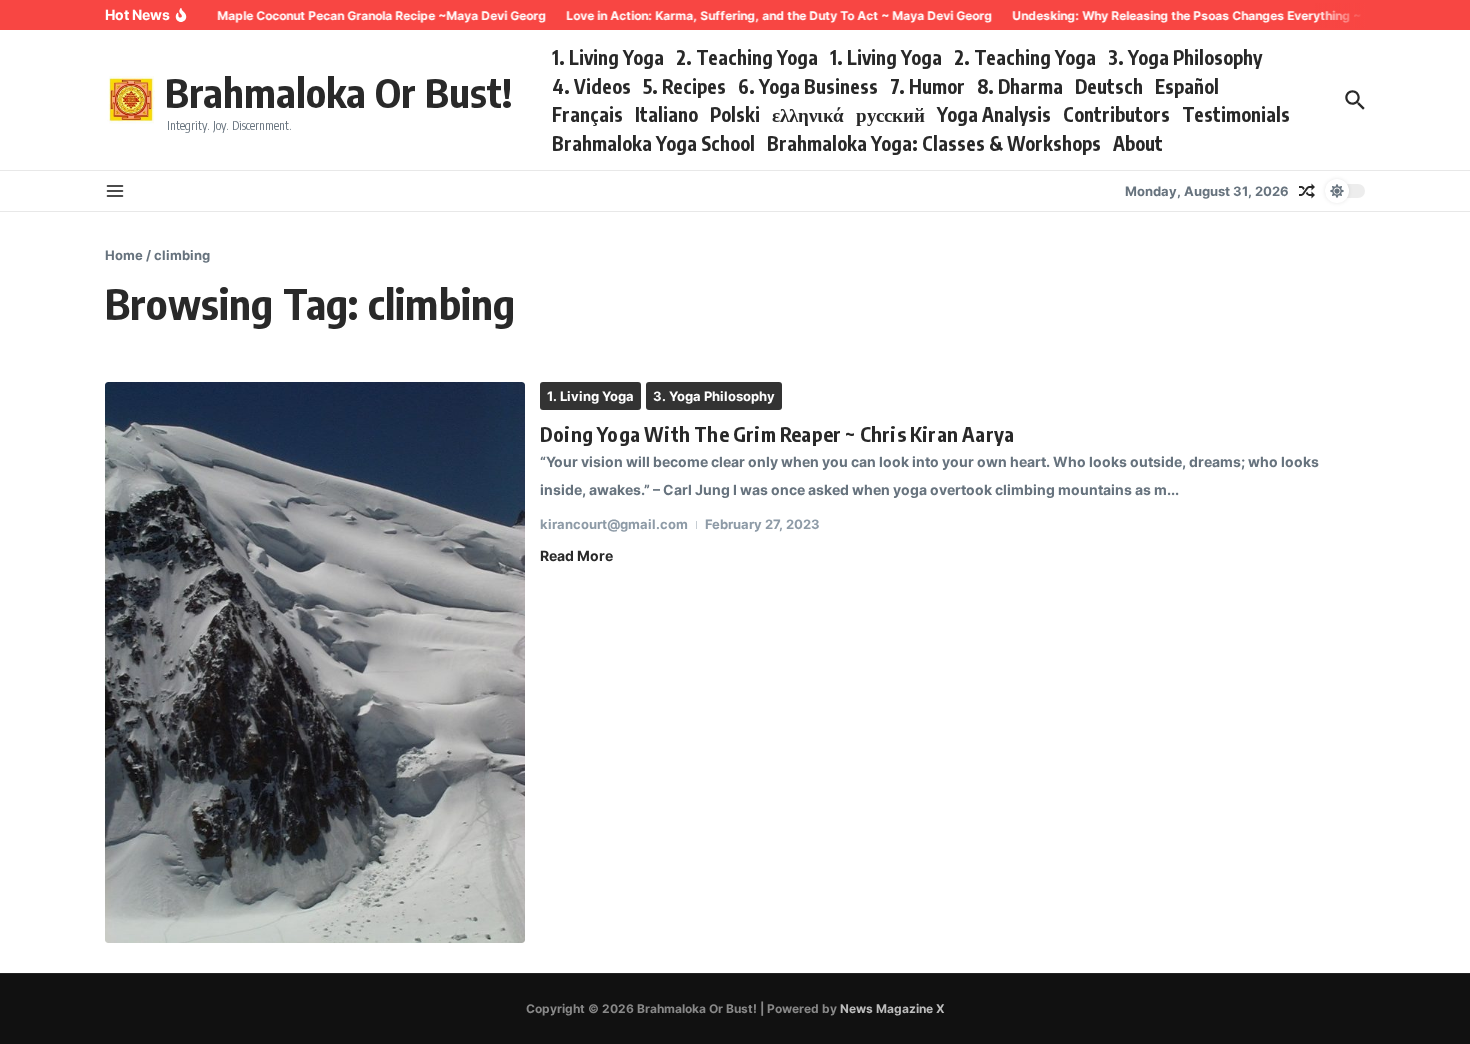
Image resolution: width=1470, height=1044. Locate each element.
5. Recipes (684, 86)
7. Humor (927, 86)
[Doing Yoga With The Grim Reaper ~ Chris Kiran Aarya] (315, 662)
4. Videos (591, 86)
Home (124, 255)
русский (890, 114)
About (1138, 143)
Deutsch (1109, 86)
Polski (735, 114)
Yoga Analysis (994, 114)
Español (1187, 86)
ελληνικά (808, 114)
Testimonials (1236, 114)
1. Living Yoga (608, 57)
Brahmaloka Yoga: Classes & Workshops (934, 143)
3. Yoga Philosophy (1185, 57)
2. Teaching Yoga (747, 57)
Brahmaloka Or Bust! (338, 92)
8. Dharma (1020, 86)
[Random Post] (1307, 191)
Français (587, 114)
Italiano (666, 114)
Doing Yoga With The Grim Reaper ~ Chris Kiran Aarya (777, 433)
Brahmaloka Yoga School (653, 143)
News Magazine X (892, 1008)
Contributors (1116, 114)
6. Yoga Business (808, 86)
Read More (576, 555)
